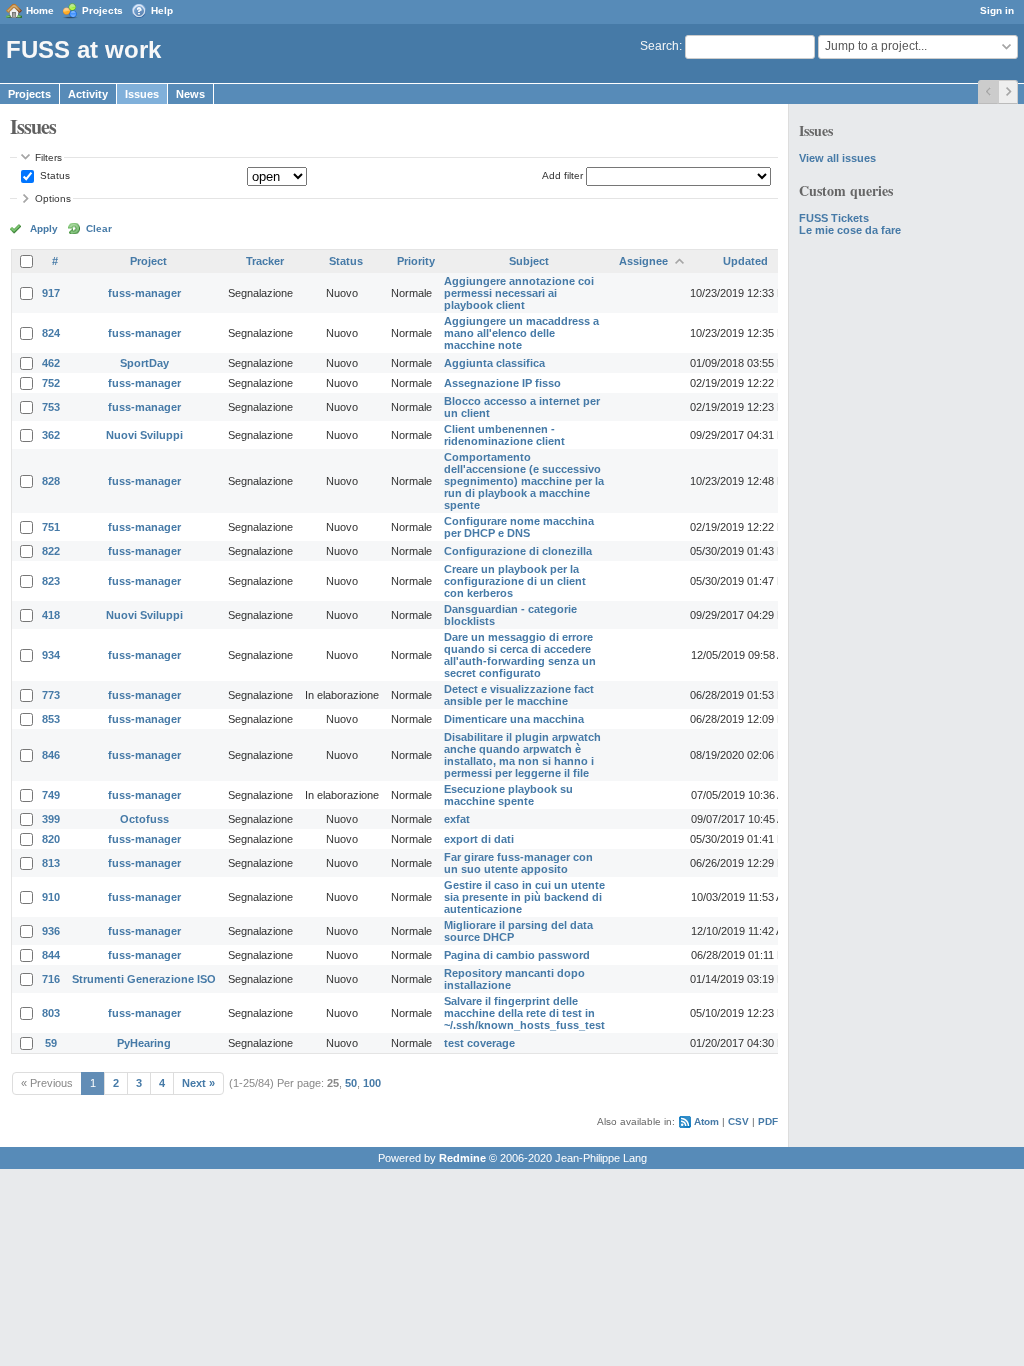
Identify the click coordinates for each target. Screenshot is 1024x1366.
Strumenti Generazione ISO (144, 979)
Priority (416, 261)
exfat (457, 819)
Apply (44, 228)
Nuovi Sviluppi (144, 435)
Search (659, 46)
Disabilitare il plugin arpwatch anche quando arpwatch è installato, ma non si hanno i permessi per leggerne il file (522, 755)
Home (40, 10)
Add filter (562, 175)
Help (162, 10)
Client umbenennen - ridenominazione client (504, 435)
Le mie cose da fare (850, 230)
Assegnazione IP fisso (502, 383)
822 (51, 551)
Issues (142, 94)
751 (51, 527)
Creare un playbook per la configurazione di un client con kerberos (515, 581)
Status (53, 175)
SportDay (144, 363)
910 (51, 897)
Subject (529, 261)
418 (51, 615)
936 (51, 931)
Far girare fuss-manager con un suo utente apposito (518, 863)
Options (53, 198)
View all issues (837, 158)
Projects (102, 10)
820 (51, 839)
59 (51, 1043)
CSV (738, 1121)
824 (51, 333)
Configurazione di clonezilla (518, 551)
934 (51, 655)
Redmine (462, 1158)
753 (51, 407)
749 (51, 795)
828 (51, 481)
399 (51, 819)
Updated (745, 261)
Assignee (643, 261)
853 (51, 719)
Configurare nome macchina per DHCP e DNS (519, 527)
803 (51, 1013)
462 (51, 363)
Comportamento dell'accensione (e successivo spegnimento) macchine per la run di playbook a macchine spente (524, 481)
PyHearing (144, 1043)
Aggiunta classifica (494, 363)
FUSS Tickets (834, 218)
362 (51, 435)
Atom (706, 1121)
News (190, 94)
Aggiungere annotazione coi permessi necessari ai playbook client (519, 293)
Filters (48, 157)
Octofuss (144, 819)
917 (51, 293)
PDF (768, 1121)
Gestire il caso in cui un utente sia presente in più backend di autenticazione (524, 897)
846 (51, 755)
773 (51, 695)
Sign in (997, 10)
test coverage (479, 1043)
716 (51, 979)
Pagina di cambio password (517, 955)
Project (148, 261)
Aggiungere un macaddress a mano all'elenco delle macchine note (521, 333)
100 (372, 1083)
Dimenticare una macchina (514, 719)
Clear (99, 228)
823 (51, 581)
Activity (88, 94)
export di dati (479, 839)
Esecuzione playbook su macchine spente (508, 795)
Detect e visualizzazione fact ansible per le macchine (519, 695)
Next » (198, 1083)
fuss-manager (144, 293)
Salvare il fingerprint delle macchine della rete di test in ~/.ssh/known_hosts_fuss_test (524, 1013)
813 (51, 863)
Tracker (265, 261)
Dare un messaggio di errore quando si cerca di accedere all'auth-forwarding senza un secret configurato (520, 655)
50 (351, 1083)
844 (51, 955)
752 (51, 383)
